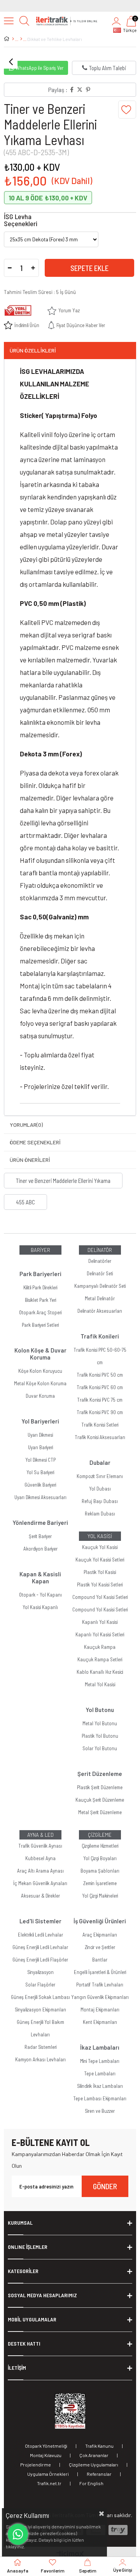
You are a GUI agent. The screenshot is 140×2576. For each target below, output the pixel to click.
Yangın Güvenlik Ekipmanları (100, 1997)
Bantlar (100, 1960)
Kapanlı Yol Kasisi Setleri (100, 1634)
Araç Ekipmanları (100, 1935)
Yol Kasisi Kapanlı (40, 1607)
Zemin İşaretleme (100, 1883)
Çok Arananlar (94, 2455)
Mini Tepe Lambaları (100, 2061)
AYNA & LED (40, 1835)
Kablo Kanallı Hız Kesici (100, 1672)
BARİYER (40, 1250)
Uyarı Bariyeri (40, 1447)
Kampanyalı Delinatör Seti (100, 1286)
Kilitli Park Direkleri (40, 1287)
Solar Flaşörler (40, 1985)
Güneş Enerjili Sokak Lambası (40, 1997)
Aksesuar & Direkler (40, 1896)
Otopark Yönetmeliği (46, 2446)
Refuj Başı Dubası (100, 1501)
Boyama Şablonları (100, 1871)
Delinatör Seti (100, 1273)
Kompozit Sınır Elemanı (100, 1476)
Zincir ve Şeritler (100, 1947)
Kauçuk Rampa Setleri (100, 1659)
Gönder (105, 2186)
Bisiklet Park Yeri (40, 1300)
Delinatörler (100, 1261)
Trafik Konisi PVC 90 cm (100, 1412)
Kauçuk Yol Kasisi (100, 1547)
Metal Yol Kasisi (100, 1684)
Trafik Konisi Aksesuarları (100, 1437)
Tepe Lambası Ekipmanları (100, 2098)
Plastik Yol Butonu (100, 1736)
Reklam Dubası (100, 1514)
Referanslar (99, 2474)
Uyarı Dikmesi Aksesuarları (40, 1497)
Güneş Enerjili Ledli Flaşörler (40, 1960)
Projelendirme (36, 2464)
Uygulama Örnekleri (48, 2474)
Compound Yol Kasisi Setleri (100, 1597)
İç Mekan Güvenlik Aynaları (40, 1883)
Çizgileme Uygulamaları (94, 2464)
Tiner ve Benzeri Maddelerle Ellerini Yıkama (63, 1181)
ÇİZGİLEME (100, 1835)
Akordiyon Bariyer (40, 1549)
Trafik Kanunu (99, 2446)
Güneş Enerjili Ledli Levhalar (40, 1947)
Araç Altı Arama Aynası (40, 1871)
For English (91, 2483)
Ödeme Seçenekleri (35, 1142)
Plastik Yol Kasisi (100, 1572)
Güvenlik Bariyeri (40, 1485)
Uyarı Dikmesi (40, 1435)
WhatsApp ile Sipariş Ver (39, 68)
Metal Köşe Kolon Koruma (40, 1383)
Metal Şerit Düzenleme (100, 1812)
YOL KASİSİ (100, 1536)
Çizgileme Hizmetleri (100, 1846)
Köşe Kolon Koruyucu (40, 1371)
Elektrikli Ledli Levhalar (40, 1935)
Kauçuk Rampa (100, 1647)
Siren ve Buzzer (100, 2111)
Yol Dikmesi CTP (40, 1460)
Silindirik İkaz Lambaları (100, 2086)
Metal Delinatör (100, 1298)
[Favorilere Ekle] (127, 110)
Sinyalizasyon (40, 1972)
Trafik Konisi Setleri (100, 1425)
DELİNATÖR (100, 1250)
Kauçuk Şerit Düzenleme (100, 1800)
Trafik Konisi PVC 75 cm (100, 1400)
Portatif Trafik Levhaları (100, 1985)
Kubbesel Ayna (40, 1858)
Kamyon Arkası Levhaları (40, 2059)
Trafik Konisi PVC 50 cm (100, 1375)
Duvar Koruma (40, 1396)
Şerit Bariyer (40, 1536)
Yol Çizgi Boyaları (100, 1858)
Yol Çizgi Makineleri (100, 1896)
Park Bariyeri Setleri (40, 1325)
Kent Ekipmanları (100, 2022)
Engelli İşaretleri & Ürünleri (100, 1972)
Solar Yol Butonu (100, 1748)
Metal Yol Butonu (100, 1723)
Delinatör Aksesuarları (100, 1311)
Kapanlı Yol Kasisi (100, 1622)
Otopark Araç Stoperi (40, 1312)
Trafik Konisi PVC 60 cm (100, 1387)
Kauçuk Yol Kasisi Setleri (100, 1560)
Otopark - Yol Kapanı (40, 1595)
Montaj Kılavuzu (46, 2455)
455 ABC (25, 1202)
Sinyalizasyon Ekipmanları (40, 2009)
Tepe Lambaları (100, 2073)
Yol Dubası (100, 1489)
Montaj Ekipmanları (100, 2009)
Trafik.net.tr (49, 2483)
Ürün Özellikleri (33, 350)
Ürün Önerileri (30, 1160)
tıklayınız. (15, 2546)
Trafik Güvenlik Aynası (40, 1846)
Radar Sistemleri (40, 2047)
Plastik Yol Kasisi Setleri (100, 1585)
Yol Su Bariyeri (40, 1472)
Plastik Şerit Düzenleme (100, 1787)
